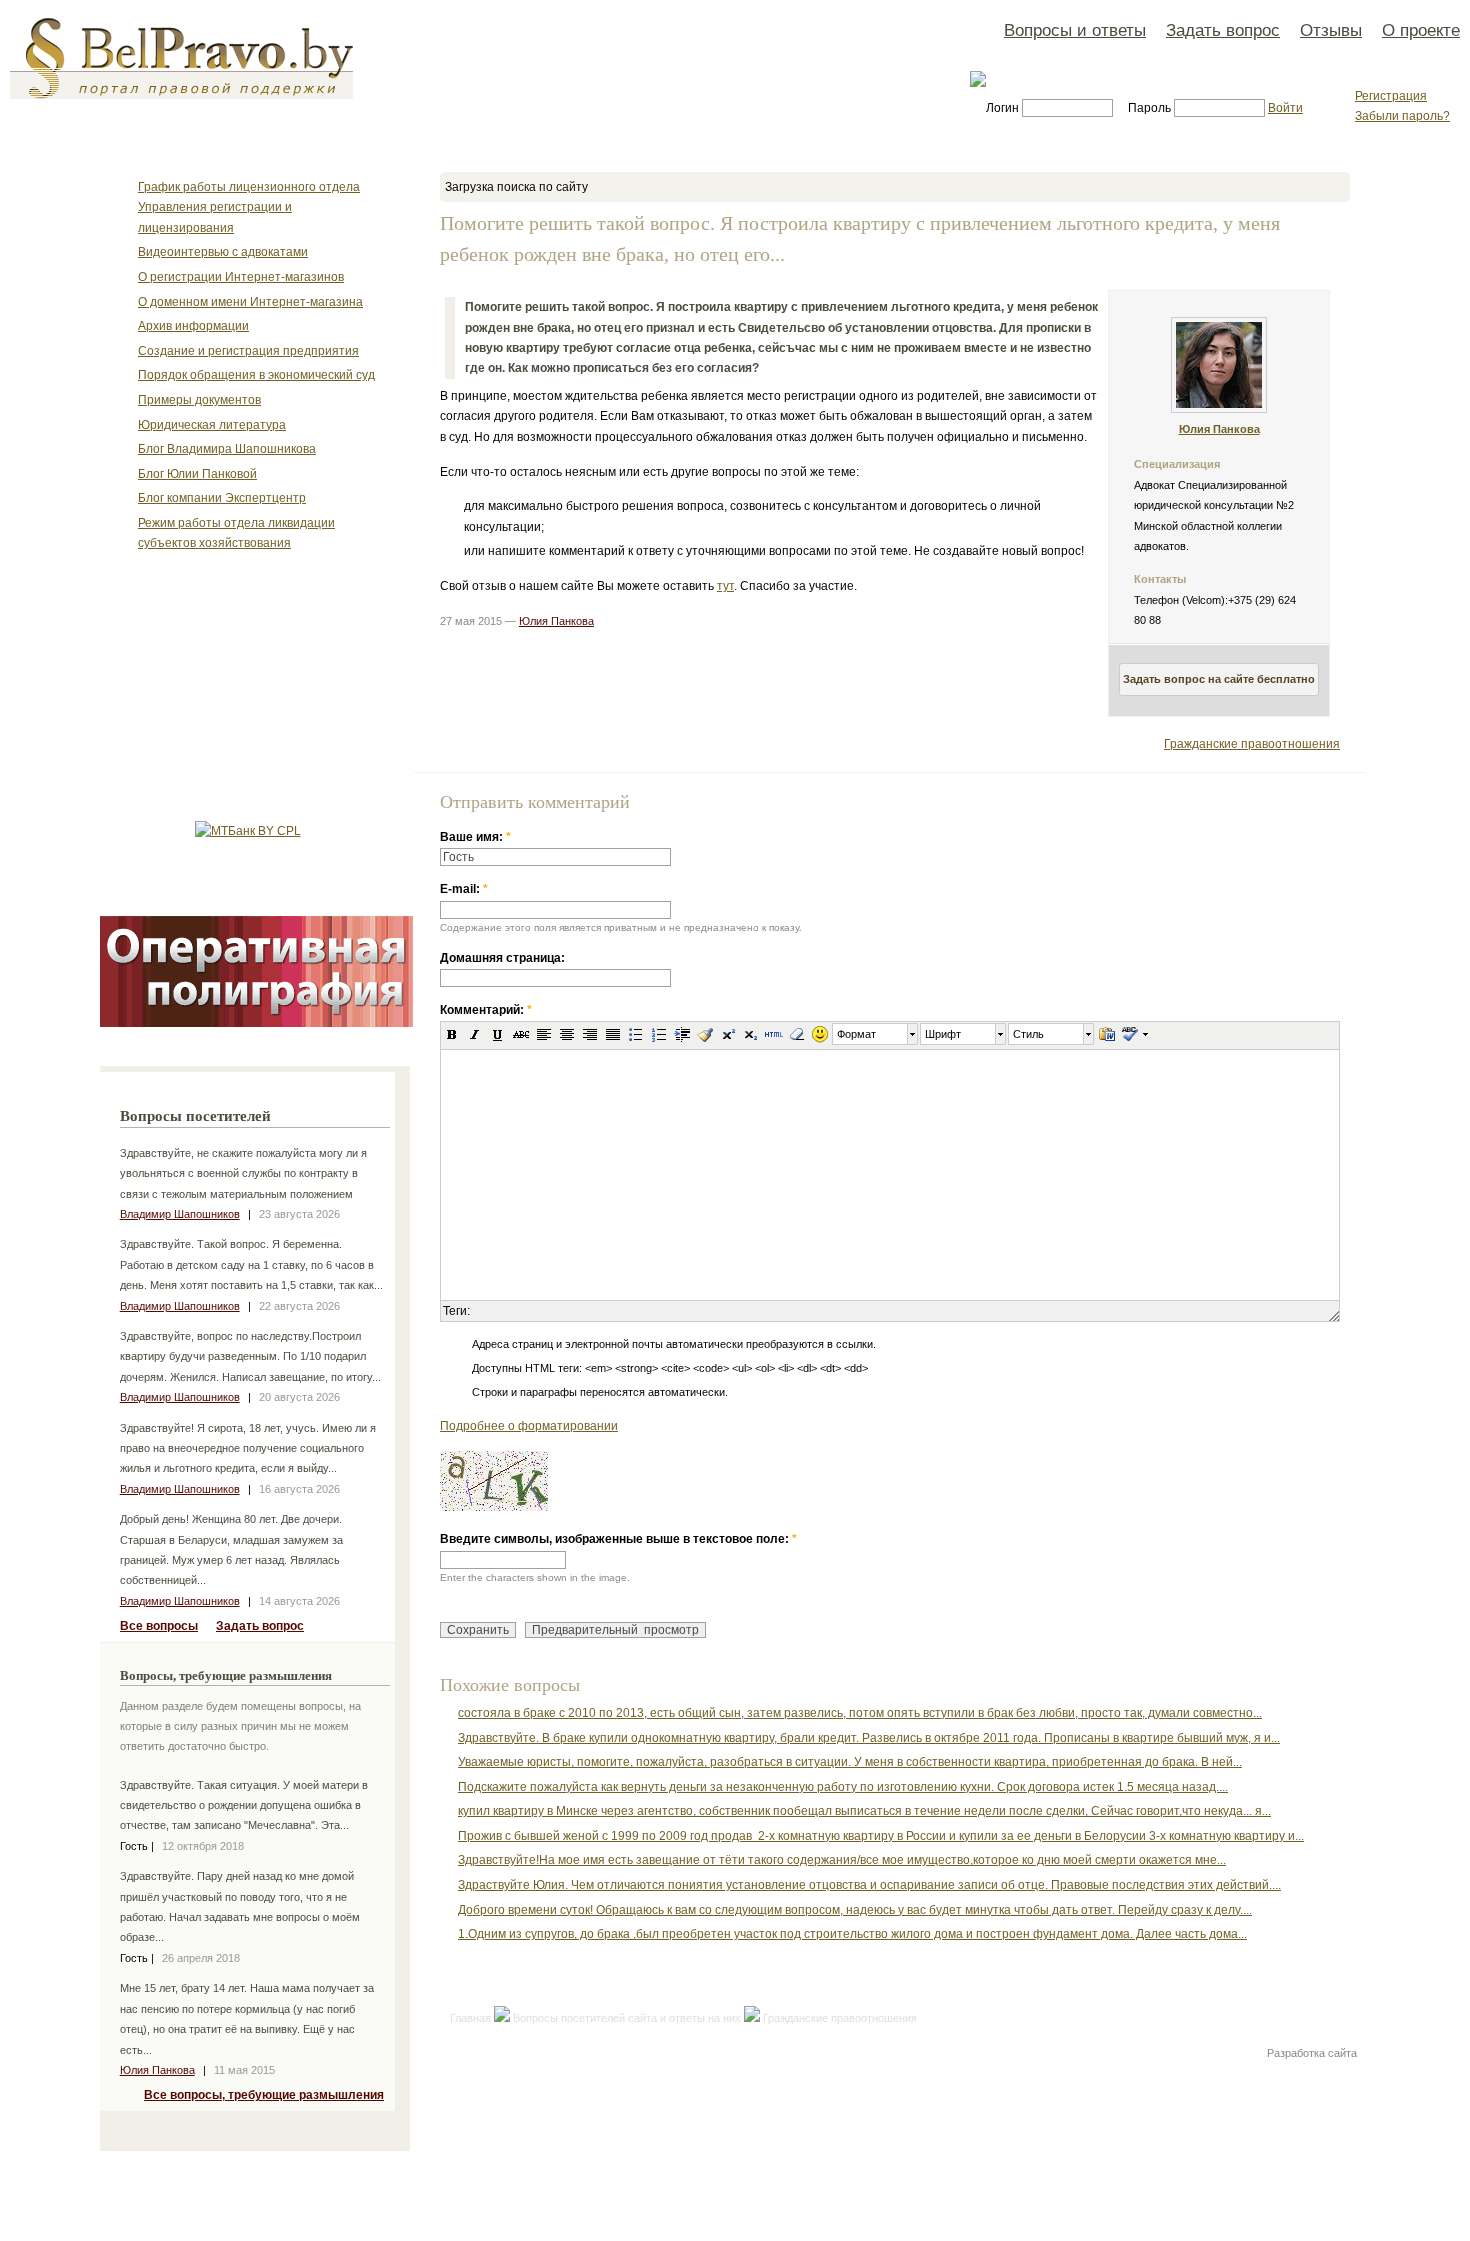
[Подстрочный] (751, 1034)
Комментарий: (486, 1010)
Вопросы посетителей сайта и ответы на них (627, 2018)
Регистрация (1391, 96)
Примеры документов (199, 400)
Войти (1285, 108)
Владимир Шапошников (180, 1214)
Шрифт (943, 1034)
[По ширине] (613, 1034)
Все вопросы (159, 1626)
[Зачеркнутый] (521, 1034)
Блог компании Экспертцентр (222, 498)
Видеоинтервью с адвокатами (223, 252)
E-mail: (464, 889)
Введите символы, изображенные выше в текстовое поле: (618, 1539)
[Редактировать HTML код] (774, 1034)
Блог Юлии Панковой (197, 474)
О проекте (1421, 30)
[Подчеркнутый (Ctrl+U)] (498, 1034)
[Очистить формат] (797, 1034)
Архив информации (193, 326)
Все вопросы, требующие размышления (264, 2095)
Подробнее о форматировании (529, 1426)
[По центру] (567, 1034)
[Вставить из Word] (1107, 1034)
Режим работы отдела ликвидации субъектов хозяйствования (236, 533)
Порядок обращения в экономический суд (256, 375)
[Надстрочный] (728, 1034)
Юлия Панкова (157, 2070)
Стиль (1028, 1034)
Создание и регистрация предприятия (248, 351)
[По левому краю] (544, 1034)
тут (725, 586)
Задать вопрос (1223, 30)
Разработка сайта (1312, 2053)
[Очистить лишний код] (705, 1034)
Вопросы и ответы (1075, 30)
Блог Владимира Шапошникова (227, 449)
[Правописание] (1129, 1034)
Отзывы (1331, 30)
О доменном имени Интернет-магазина (250, 302)
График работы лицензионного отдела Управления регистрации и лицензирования (249, 207)
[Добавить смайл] (820, 1034)
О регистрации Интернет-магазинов (241, 277)
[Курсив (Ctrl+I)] (475, 1034)
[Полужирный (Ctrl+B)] (452, 1034)
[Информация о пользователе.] (1219, 409)
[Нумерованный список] (659, 1034)
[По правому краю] (590, 1034)
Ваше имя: (475, 837)
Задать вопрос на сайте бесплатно (1219, 679)
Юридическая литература (212, 425)
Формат (856, 1034)
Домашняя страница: (502, 958)
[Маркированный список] (636, 1034)
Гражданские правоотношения (1252, 744)
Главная (470, 2018)
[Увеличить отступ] (682, 1034)
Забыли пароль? (1402, 116)
